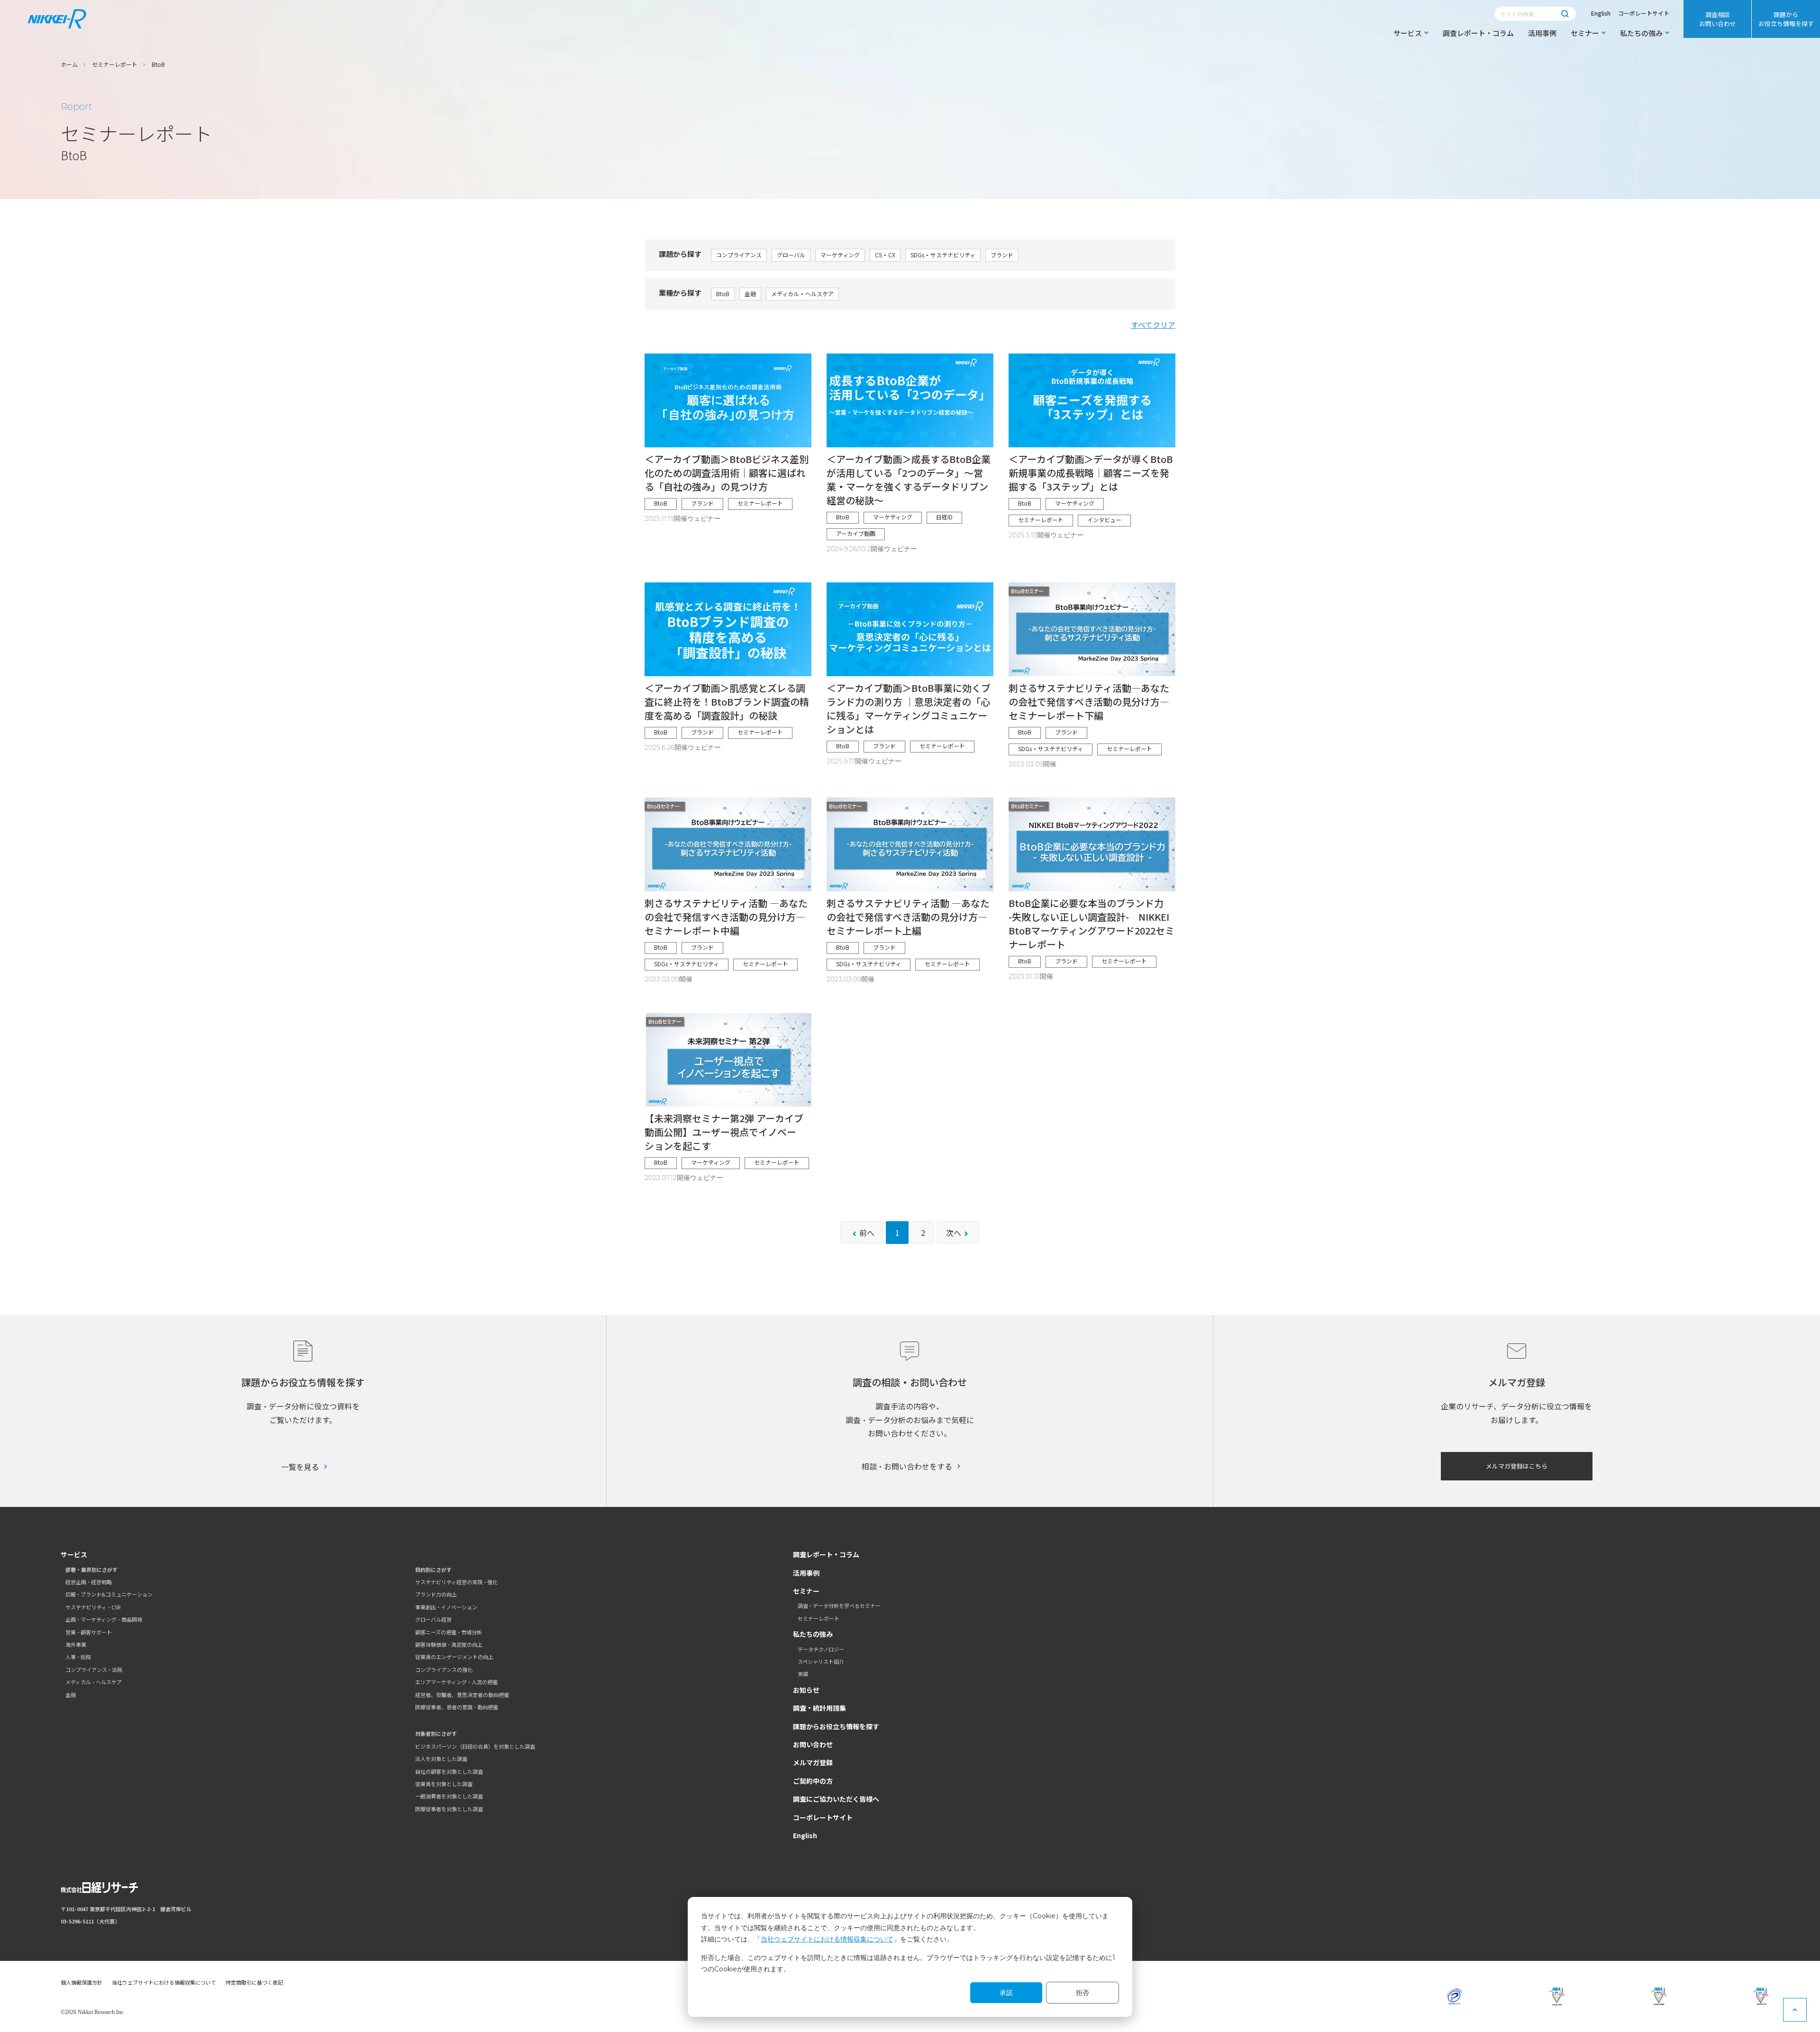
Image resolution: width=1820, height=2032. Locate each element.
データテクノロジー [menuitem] (821, 1649)
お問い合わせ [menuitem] (813, 1744)
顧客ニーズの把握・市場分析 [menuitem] (449, 1632)
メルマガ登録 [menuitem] (813, 1762)
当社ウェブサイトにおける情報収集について (827, 1939)
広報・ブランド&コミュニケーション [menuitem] (109, 1594)
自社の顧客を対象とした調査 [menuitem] (449, 1771)
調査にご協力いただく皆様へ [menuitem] (836, 1799)
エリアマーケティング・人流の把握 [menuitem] (456, 1682)
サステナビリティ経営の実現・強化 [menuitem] (456, 1582)
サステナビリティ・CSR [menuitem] (93, 1607)
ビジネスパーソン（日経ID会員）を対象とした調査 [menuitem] (475, 1746)
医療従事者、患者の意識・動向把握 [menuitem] (457, 1707)
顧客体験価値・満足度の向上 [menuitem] (449, 1644)
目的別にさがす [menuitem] (433, 1569)
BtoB (723, 294)
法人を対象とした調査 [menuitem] (441, 1759)
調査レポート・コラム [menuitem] (1478, 33)
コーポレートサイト (1644, 13)
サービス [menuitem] (1408, 33)
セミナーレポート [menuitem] (819, 1618)
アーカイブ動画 (856, 533)
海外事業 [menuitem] (76, 1644)
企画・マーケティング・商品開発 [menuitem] (104, 1619)
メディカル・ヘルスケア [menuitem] (94, 1682)
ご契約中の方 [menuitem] (813, 1781)
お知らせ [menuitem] (806, 1690)
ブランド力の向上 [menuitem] (436, 1594)
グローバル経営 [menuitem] (433, 1619)
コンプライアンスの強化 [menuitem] (444, 1669)
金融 (750, 294)
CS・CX (885, 255)
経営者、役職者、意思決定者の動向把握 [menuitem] (462, 1695)
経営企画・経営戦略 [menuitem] (89, 1582)
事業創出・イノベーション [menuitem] (446, 1607)
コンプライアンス (739, 255)
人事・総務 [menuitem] (78, 1657)
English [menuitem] (805, 1835)
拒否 (1083, 1993)
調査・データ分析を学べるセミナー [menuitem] (839, 1606)
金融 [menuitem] (71, 1695)
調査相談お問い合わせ (1718, 19)
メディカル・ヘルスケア (802, 294)
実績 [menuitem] (803, 1674)
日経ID (944, 517)
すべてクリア (1153, 325)
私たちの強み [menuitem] (1641, 33)
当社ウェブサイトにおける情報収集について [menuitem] (164, 1982)
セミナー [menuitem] (1585, 33)
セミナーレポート (760, 503)
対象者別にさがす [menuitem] (436, 1733)
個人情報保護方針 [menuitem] (82, 1982)
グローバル (791, 255)
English (1601, 13)
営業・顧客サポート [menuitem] (89, 1632)
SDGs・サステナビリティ (943, 255)
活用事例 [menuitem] (1542, 33)
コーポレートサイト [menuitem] (823, 1817)
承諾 (1006, 1993)
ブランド (1002, 255)
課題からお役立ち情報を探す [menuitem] (1786, 19)
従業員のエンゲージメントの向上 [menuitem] (454, 1657)
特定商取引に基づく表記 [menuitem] (254, 1982)
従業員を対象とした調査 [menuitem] (444, 1784)
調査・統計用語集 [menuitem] (819, 1708)
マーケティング (840, 255)
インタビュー (1104, 520)
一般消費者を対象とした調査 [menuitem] (449, 1796)
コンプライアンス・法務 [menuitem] (94, 1669)
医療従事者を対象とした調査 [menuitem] (449, 1809)
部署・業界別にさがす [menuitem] (91, 1569)
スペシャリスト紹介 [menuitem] (821, 1661)
